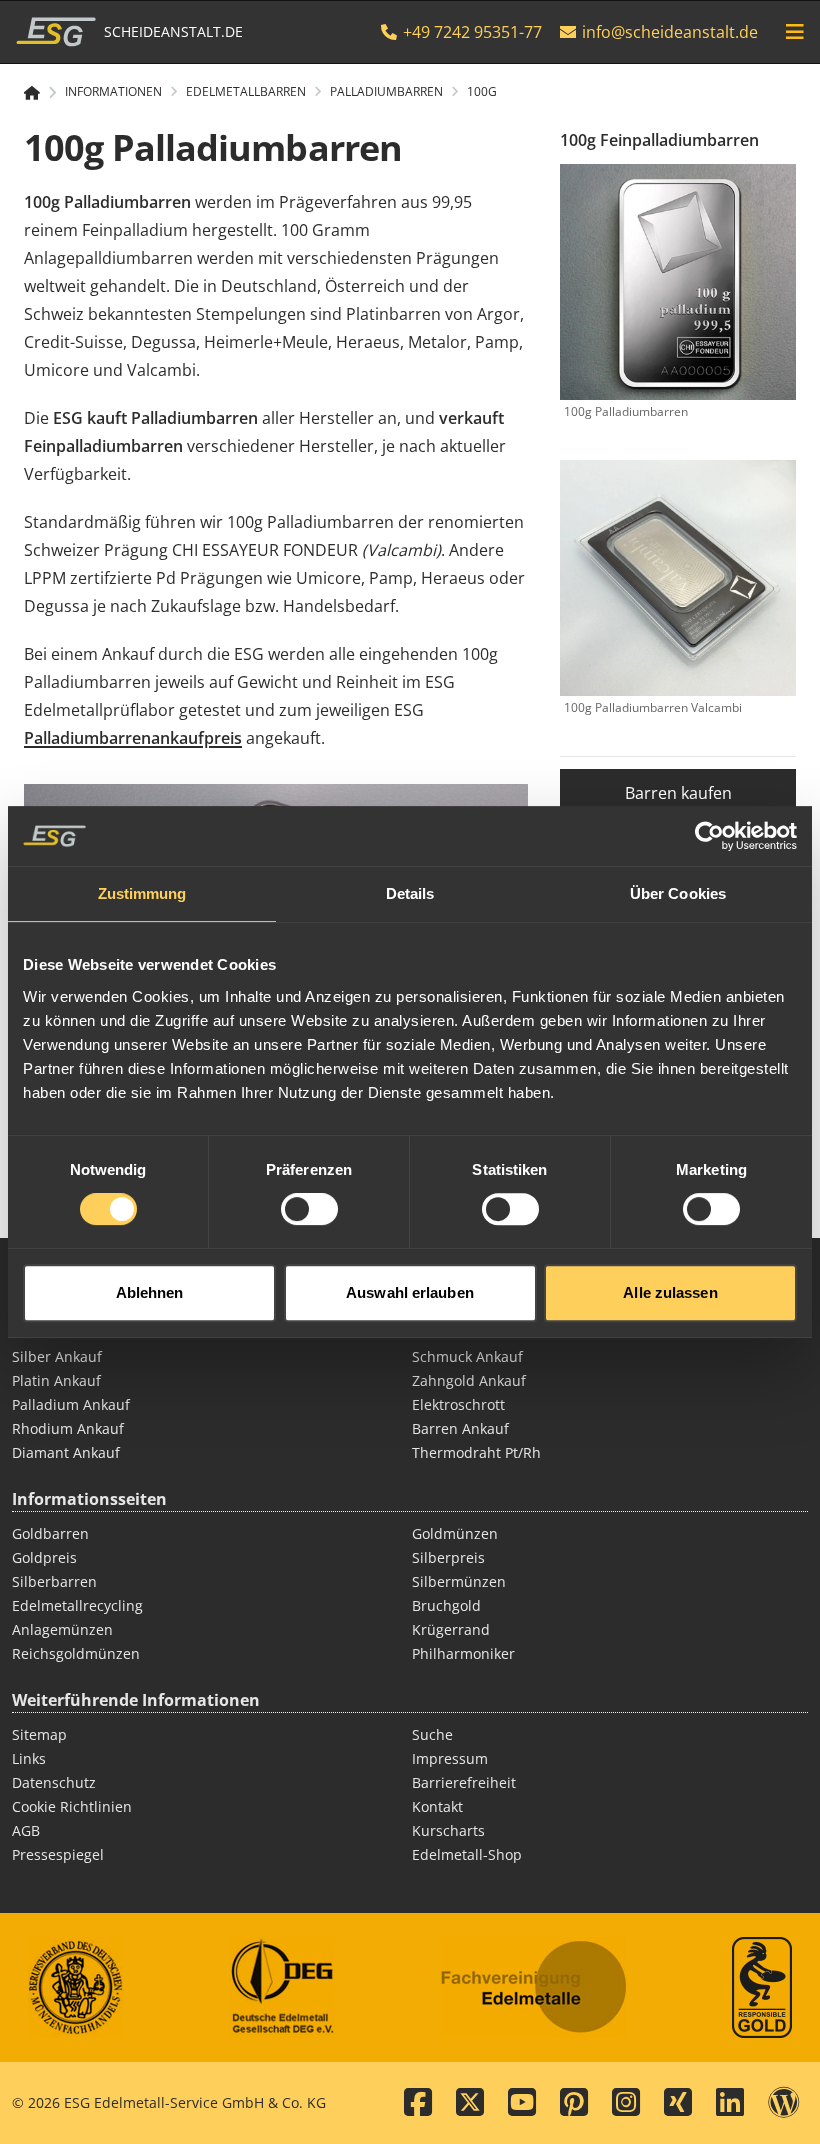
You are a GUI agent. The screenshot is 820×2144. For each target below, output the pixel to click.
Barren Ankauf (460, 1428)
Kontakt (437, 1806)
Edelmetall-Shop (467, 1854)
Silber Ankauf (57, 1356)
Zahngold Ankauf (469, 1380)
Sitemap (39, 1734)
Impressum (450, 1758)
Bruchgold (446, 1605)
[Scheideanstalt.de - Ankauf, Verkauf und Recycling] (40, 93)
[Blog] (784, 2103)
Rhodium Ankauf (68, 1428)
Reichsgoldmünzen (76, 1653)
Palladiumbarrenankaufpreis (133, 738)
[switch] (309, 1209)
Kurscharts (448, 1830)
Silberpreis (448, 1557)
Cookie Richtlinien (72, 1806)
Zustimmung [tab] (142, 893)
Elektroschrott (458, 1404)
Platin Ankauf (56, 1380)
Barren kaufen (678, 793)
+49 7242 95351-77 (470, 32)
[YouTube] (522, 2103)
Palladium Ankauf (71, 1404)
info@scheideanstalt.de (670, 32)
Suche (432, 1734)
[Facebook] (418, 2103)
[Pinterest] (574, 2103)
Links (29, 1758)
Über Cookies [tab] (678, 893)
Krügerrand (451, 1629)
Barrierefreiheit (464, 1782)
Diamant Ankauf (66, 1452)
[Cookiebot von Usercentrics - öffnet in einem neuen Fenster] (709, 836)
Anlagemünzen (62, 1629)
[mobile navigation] (795, 32)
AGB (26, 1830)
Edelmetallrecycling (77, 1605)
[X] (470, 2103)
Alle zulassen (670, 1292)
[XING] (678, 2103)
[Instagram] (626, 2103)
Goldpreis (44, 1557)
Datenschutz (54, 1782)
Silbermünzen (459, 1581)
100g (482, 92)
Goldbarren (50, 1533)
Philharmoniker (463, 1653)
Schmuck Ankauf (467, 1356)
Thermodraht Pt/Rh (476, 1452)
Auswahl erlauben (410, 1292)
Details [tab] (410, 893)
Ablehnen (150, 1292)
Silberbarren (54, 1581)
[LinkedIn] (730, 2103)
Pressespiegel (58, 1854)
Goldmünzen (455, 1533)
